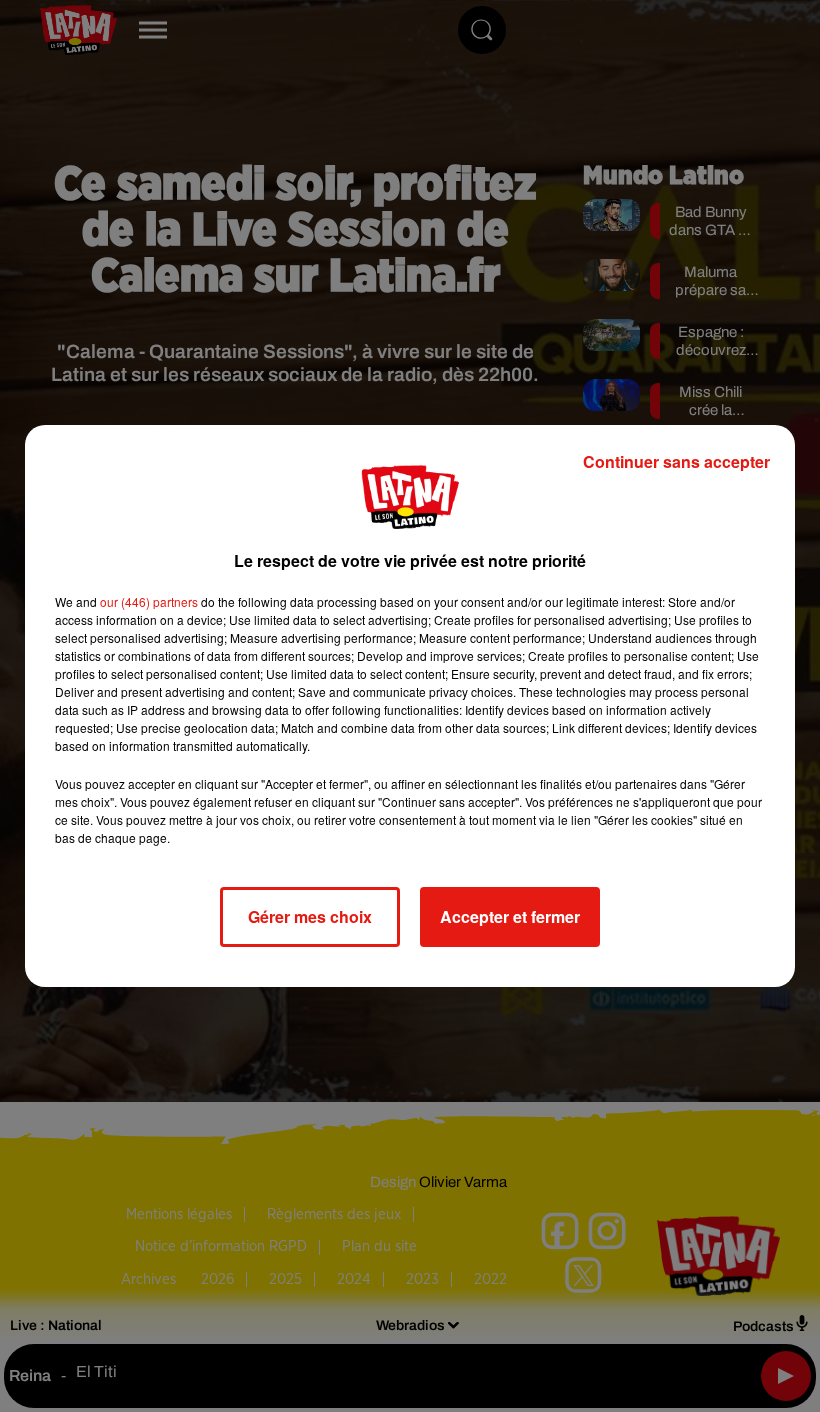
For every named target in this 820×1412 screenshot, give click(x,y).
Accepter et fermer (510, 916)
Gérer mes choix (310, 916)
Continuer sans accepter (676, 461)
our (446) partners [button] (149, 601)
